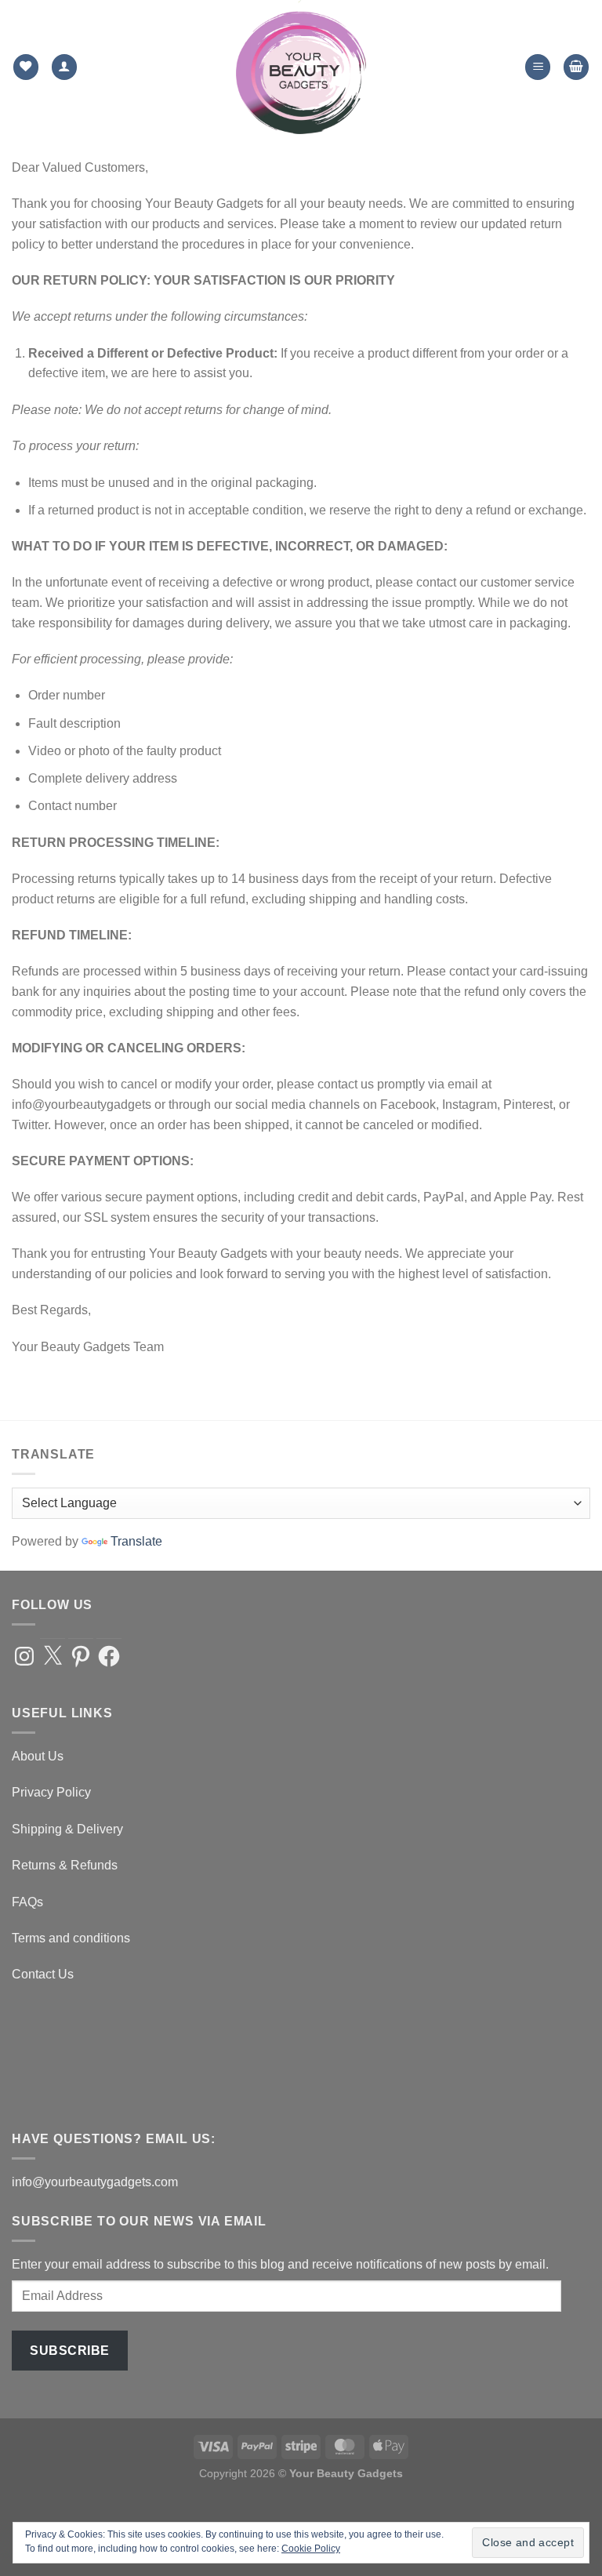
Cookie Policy (311, 2549)
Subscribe (69, 2351)
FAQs (27, 1902)
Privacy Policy (51, 1792)
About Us (38, 1756)
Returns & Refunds (65, 1865)
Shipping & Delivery (67, 1829)
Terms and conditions (71, 1938)
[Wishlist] (26, 67)
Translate (136, 1541)
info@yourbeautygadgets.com (95, 2182)
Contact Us (43, 1974)
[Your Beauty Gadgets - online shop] (301, 67)
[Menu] (538, 67)
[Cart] (576, 67)
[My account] (64, 67)
